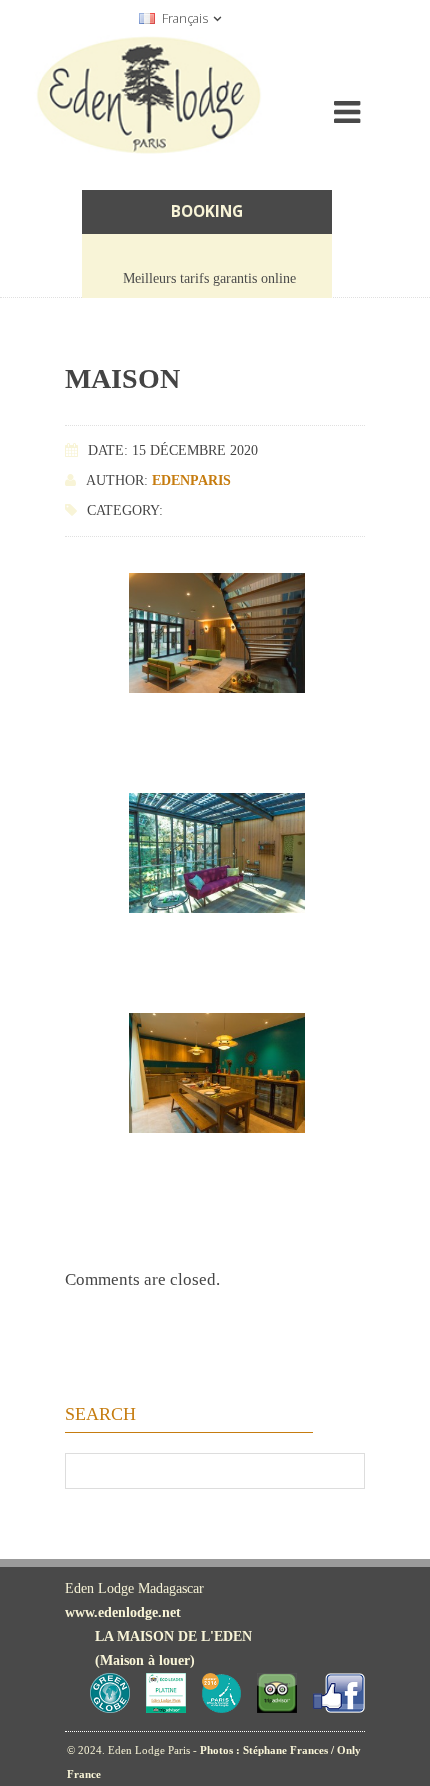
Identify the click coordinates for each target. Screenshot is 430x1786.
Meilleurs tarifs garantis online (209, 278)
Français (185, 18)
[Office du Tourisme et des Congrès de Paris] (221, 1708)
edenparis (191, 480)
